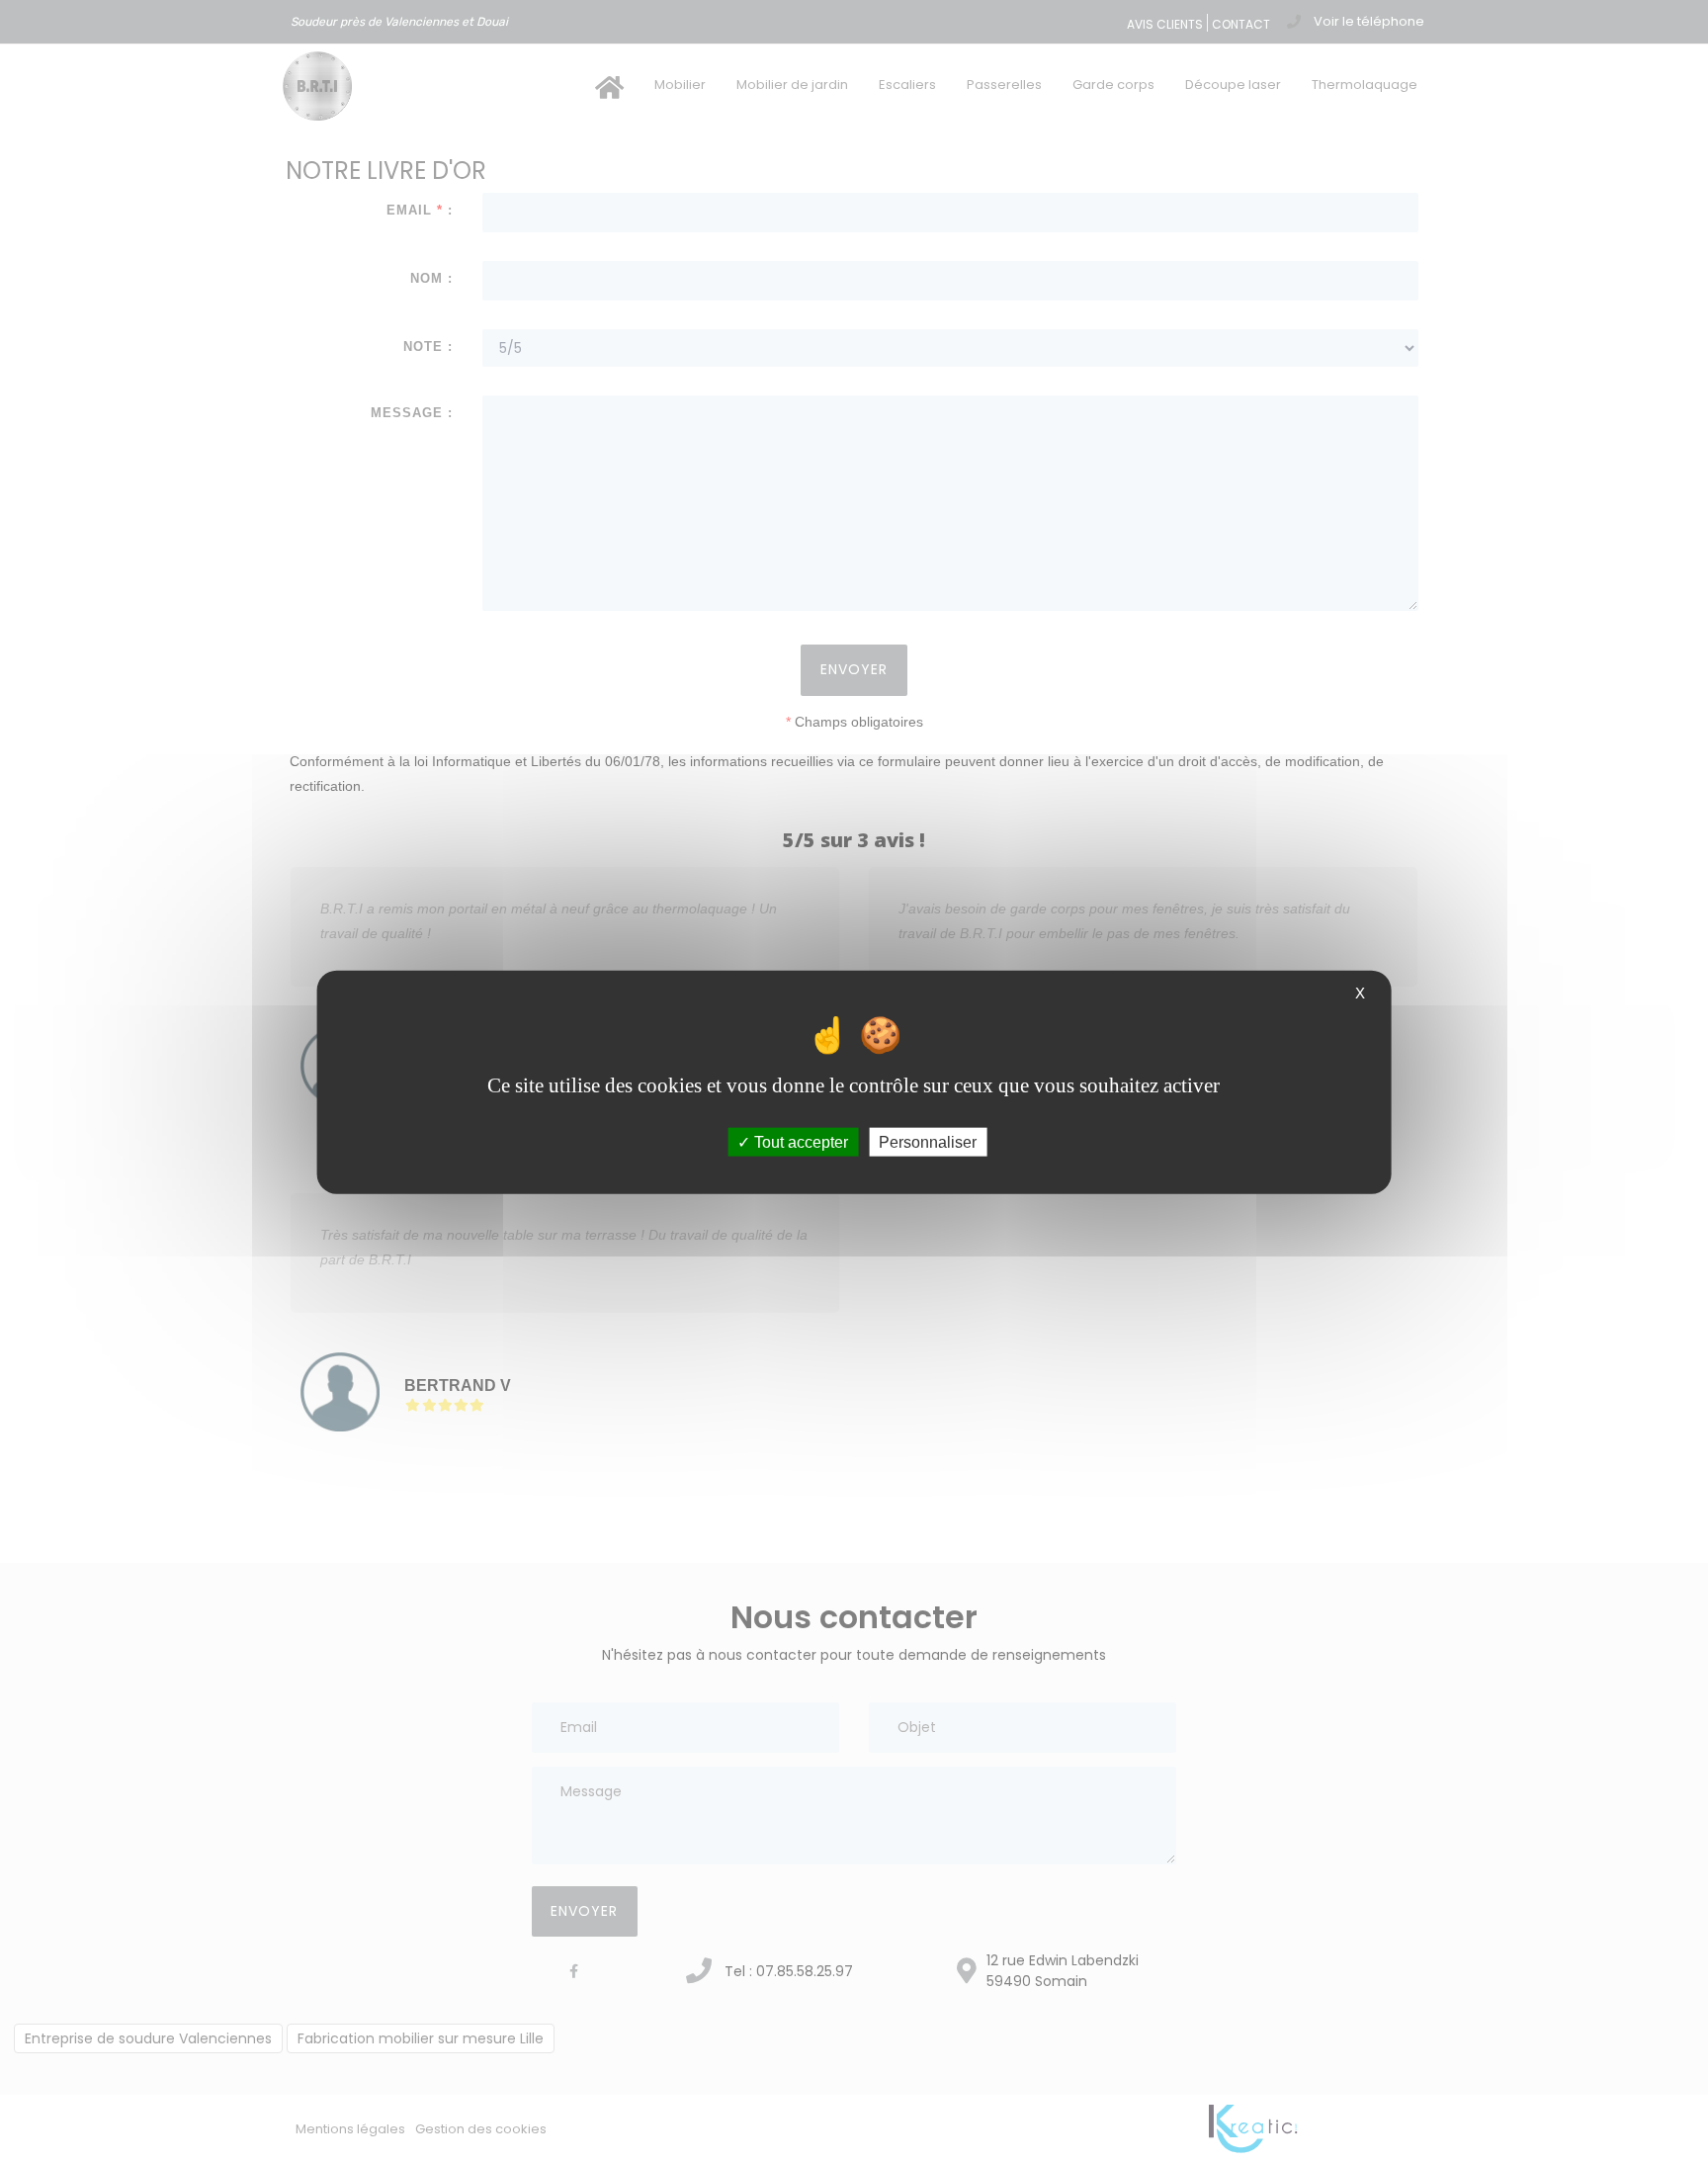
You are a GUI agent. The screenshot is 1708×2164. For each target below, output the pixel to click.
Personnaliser (928, 1142)
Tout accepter (799, 1142)
